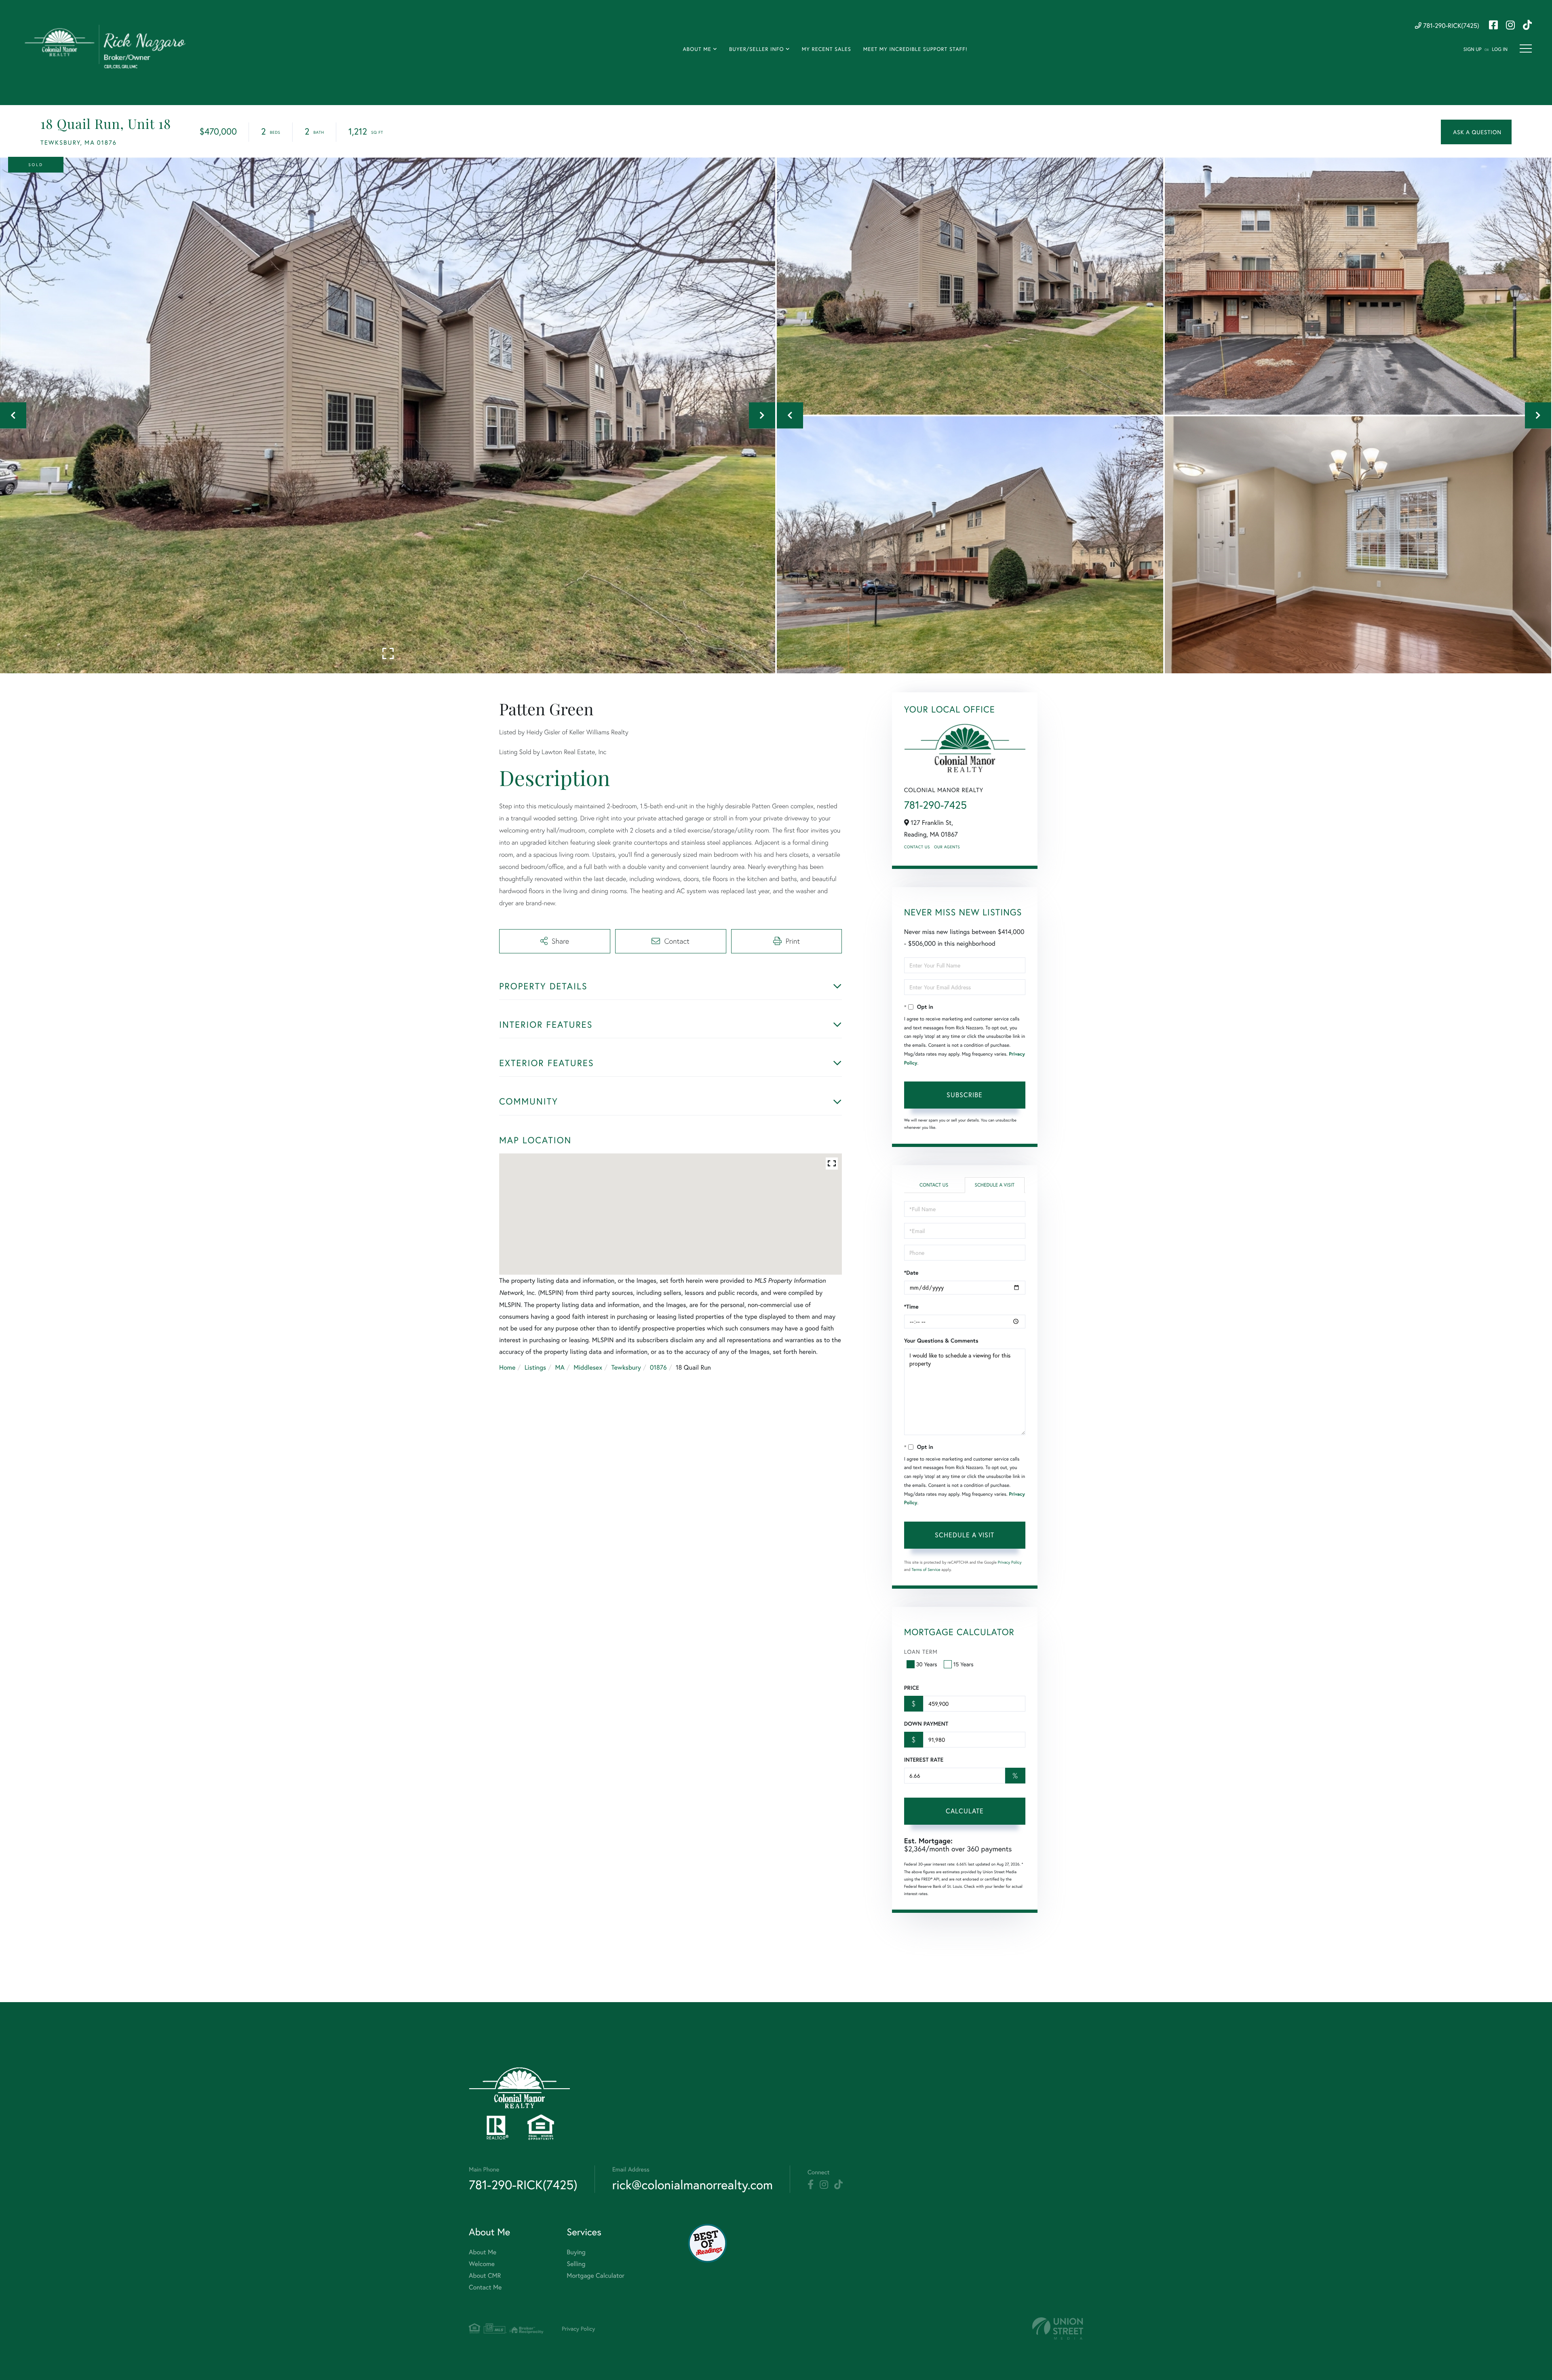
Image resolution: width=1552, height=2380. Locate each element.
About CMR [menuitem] (485, 2276)
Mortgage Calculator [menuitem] (596, 2276)
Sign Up (1473, 50)
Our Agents (947, 847)
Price (912, 1688)
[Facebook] (811, 2185)
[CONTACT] (1476, 132)
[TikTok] (838, 2185)
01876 (658, 1367)
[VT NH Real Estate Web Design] (1058, 2328)
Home (507, 1367)
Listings (535, 1367)
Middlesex (588, 1367)
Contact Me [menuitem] (485, 2287)
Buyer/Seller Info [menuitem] (757, 49)
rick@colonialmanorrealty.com (693, 2185)
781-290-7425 (935, 805)
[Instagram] (824, 2185)
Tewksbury (626, 1367)
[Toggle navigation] (1526, 48)
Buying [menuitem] (576, 2252)
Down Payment (926, 1724)
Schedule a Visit (994, 1185)
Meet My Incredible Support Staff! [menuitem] (915, 49)
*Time (911, 1307)
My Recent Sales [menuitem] (827, 49)
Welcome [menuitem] (482, 2264)
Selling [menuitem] (576, 2264)
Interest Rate (924, 1760)
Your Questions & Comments (941, 1341)
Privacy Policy (1010, 1562)
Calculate (965, 1811)
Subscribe (965, 1095)
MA (560, 1367)
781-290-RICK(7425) (1450, 26)
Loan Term (921, 1652)
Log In (1500, 50)
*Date (911, 1273)
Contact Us (917, 847)
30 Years (927, 1664)
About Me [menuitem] (697, 49)
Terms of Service (926, 1569)
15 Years (964, 1664)
